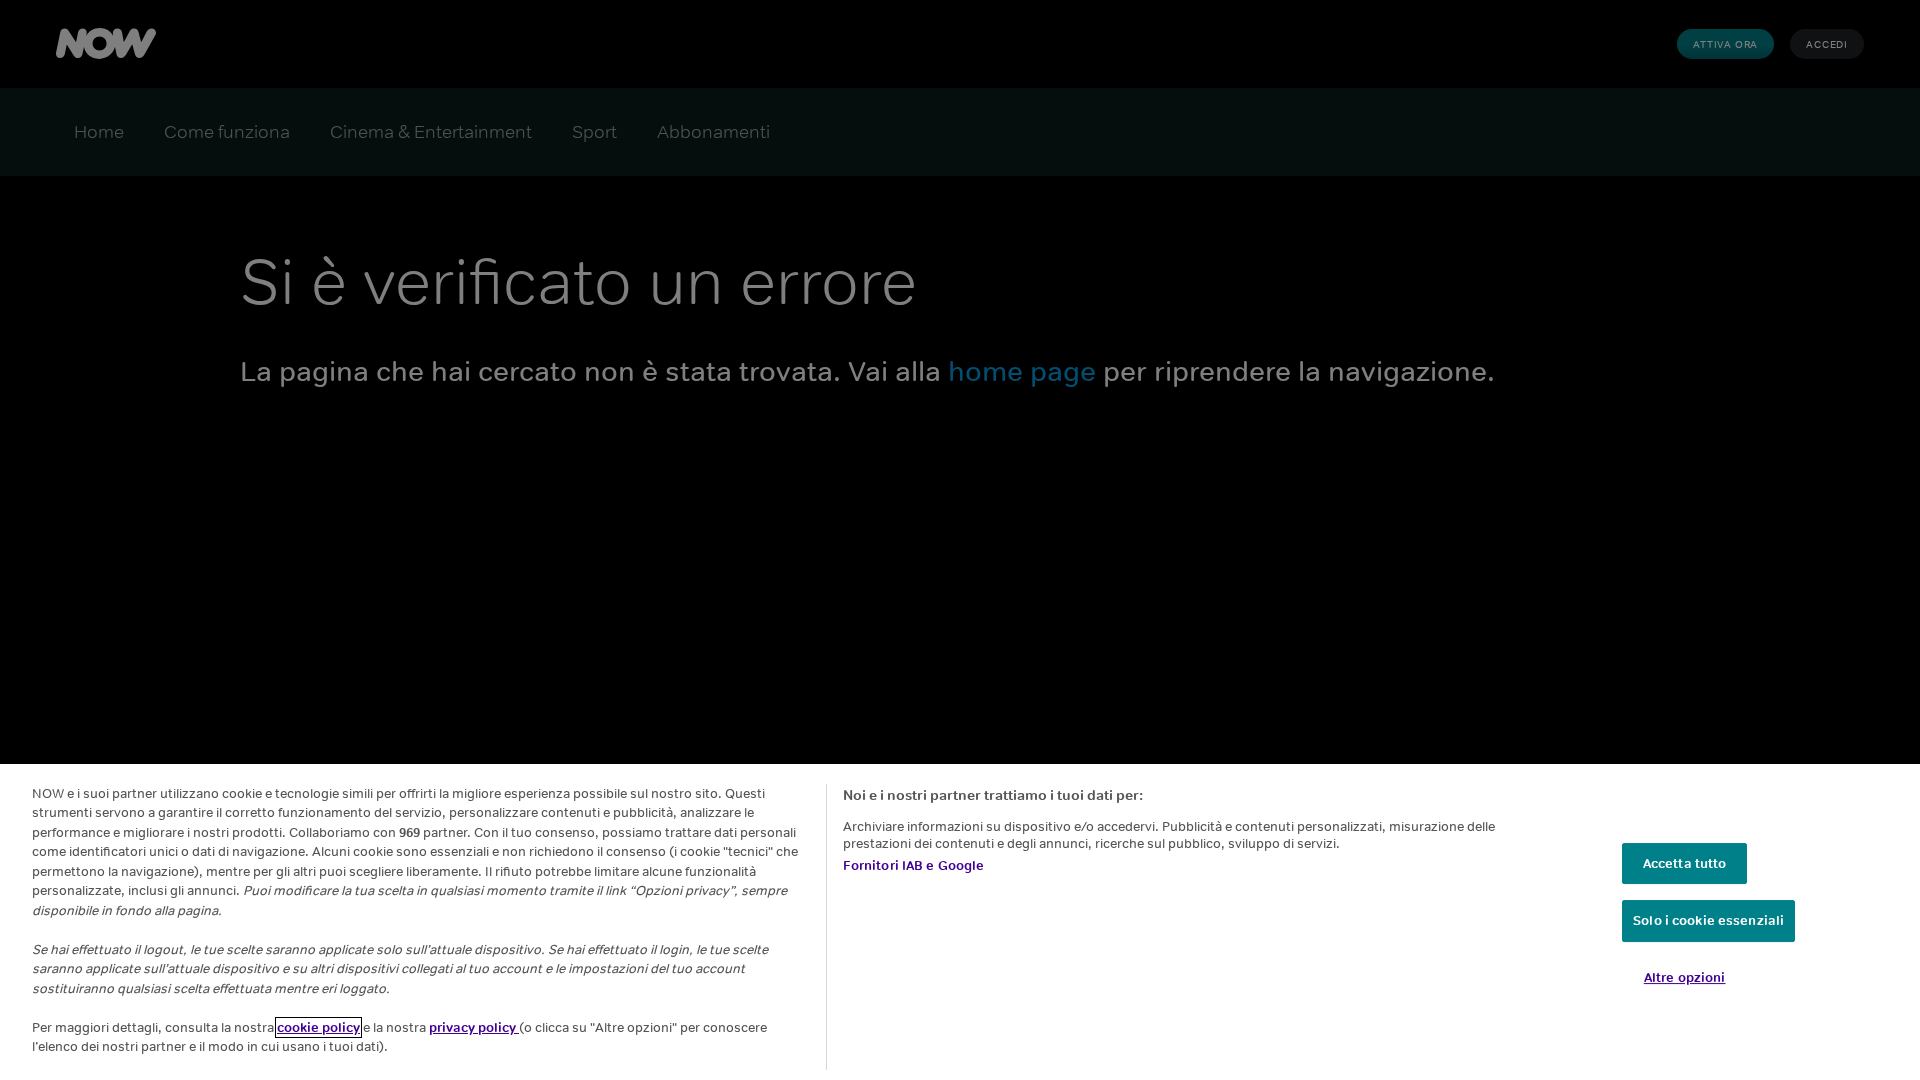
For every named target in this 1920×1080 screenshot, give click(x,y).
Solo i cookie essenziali (1708, 921)
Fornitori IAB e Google (914, 865)
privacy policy (474, 1027)
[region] (960, 922)
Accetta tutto (1685, 863)
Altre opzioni (1685, 977)
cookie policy (318, 1027)
